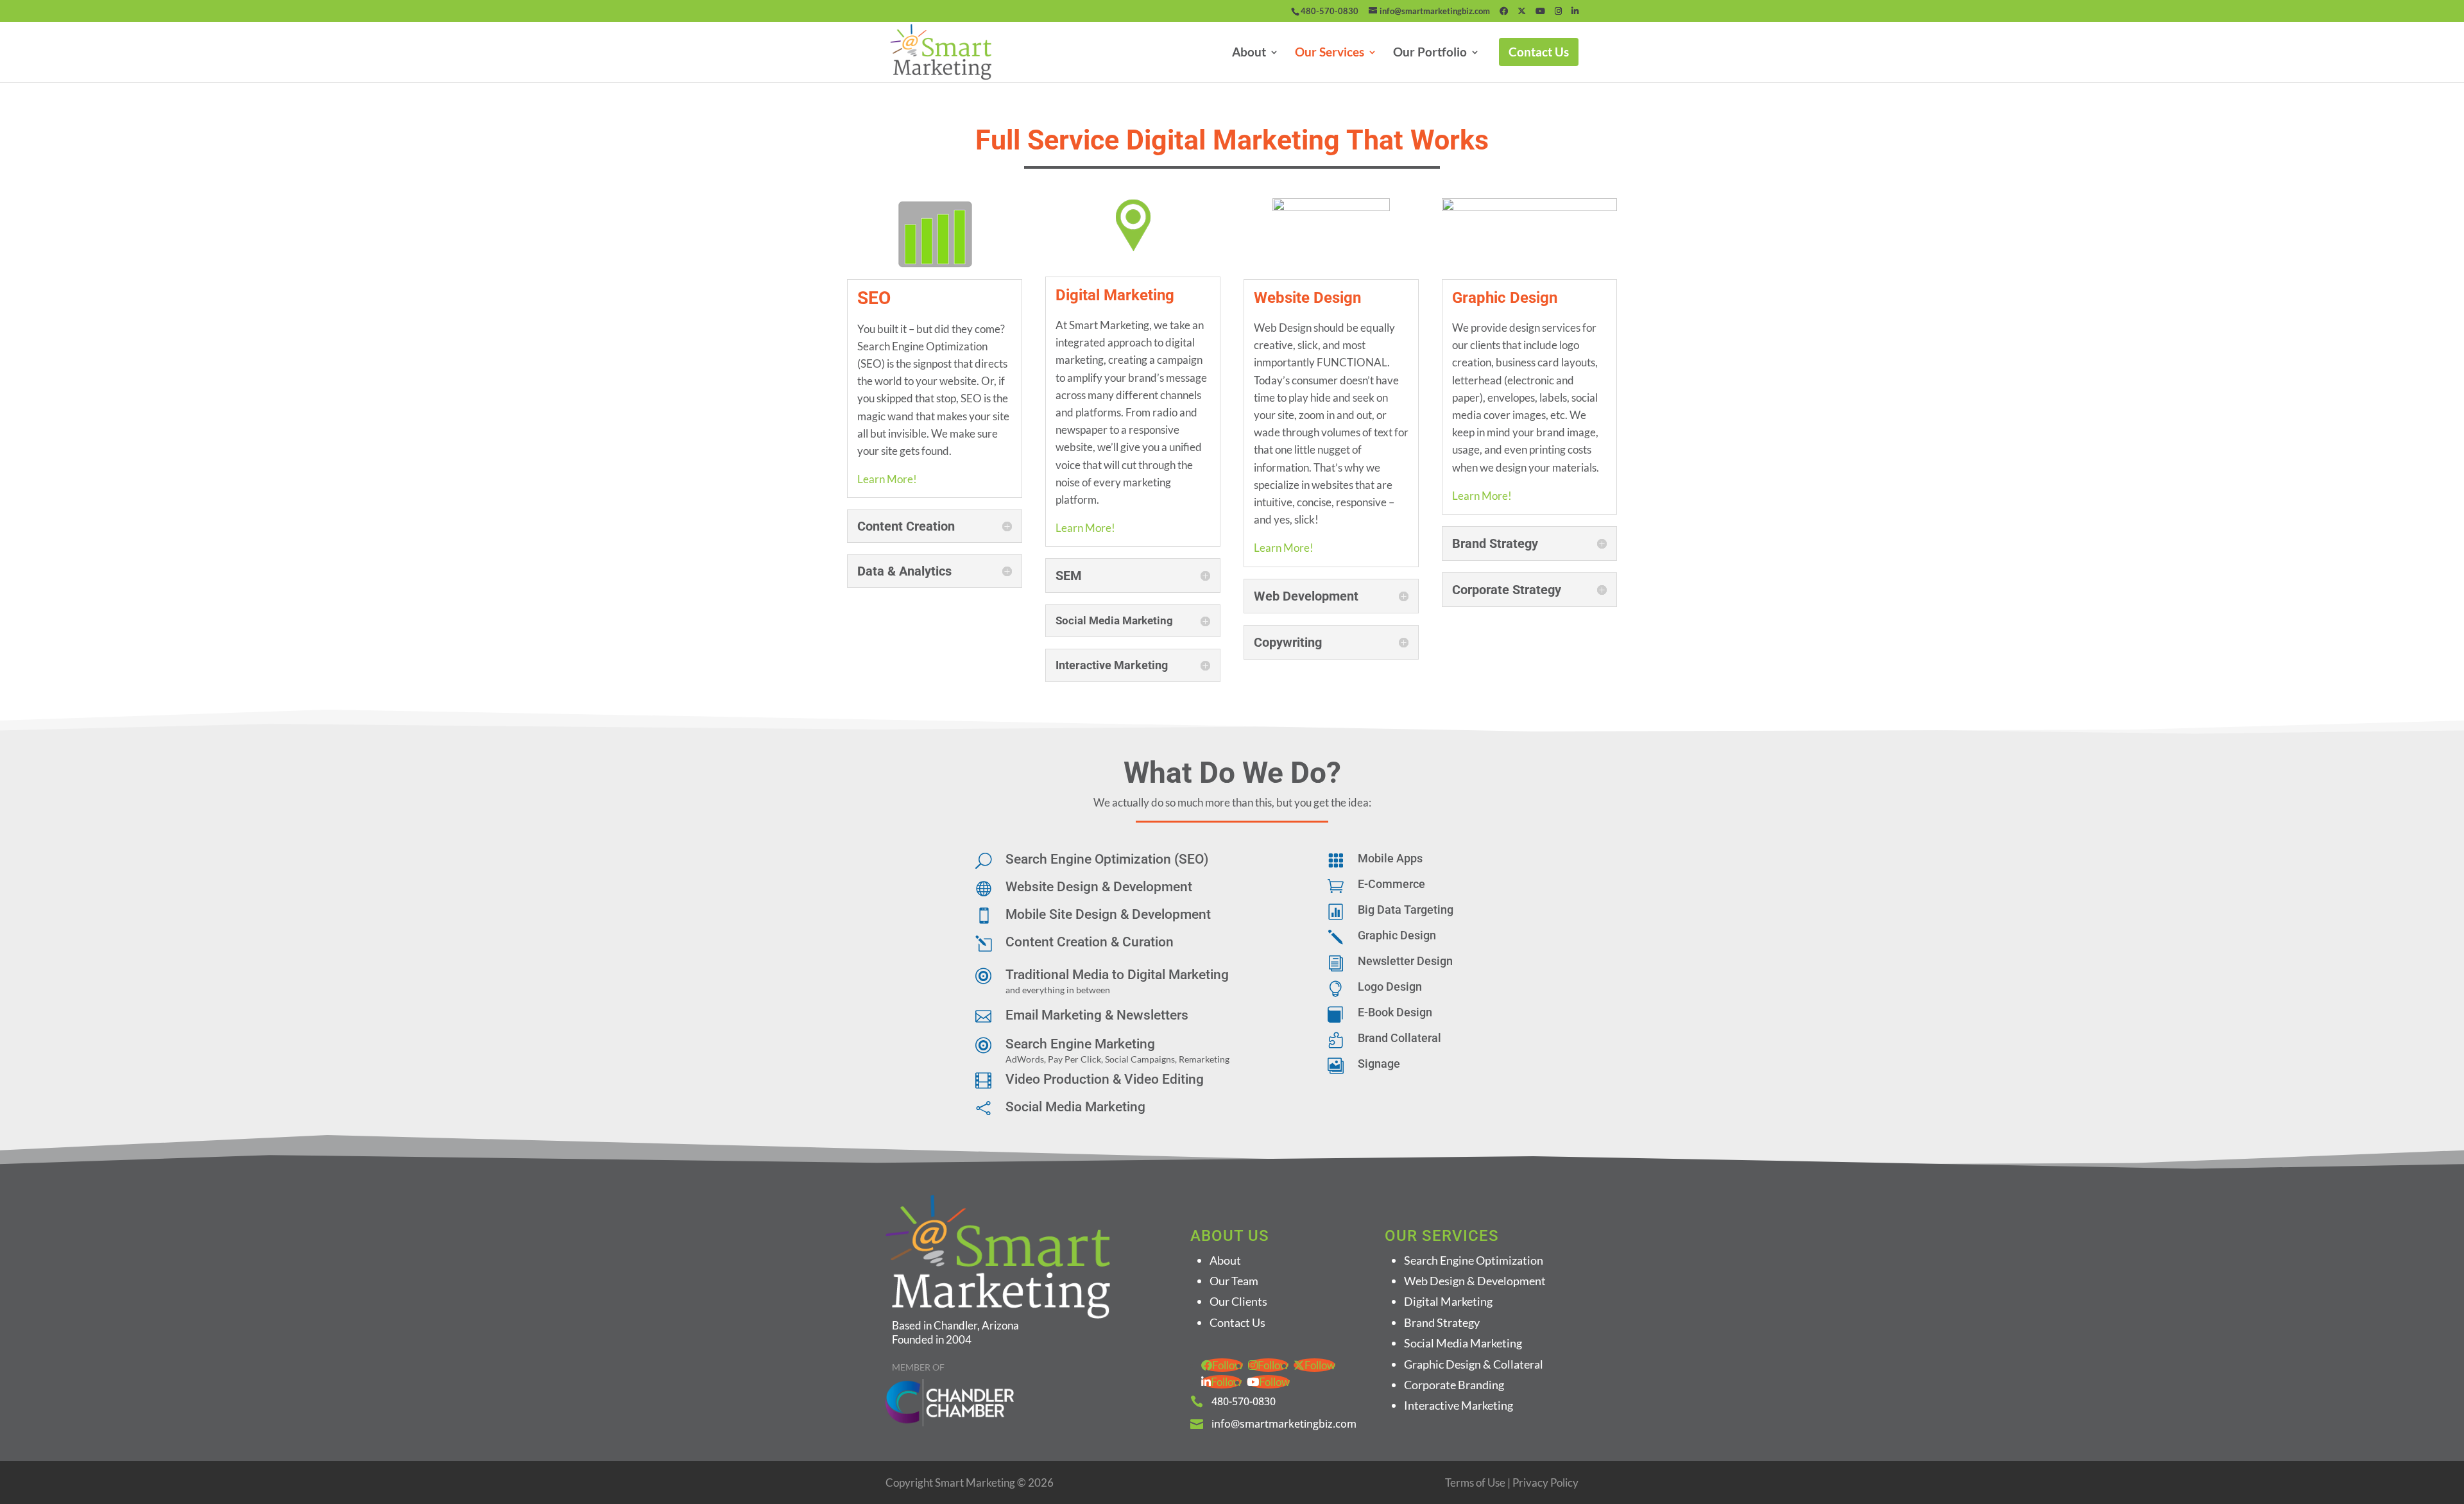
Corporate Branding (1454, 1385)
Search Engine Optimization (1474, 1260)
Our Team (1234, 1281)
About (1249, 53)
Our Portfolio (1430, 53)
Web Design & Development (1475, 1281)
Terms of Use (1475, 1483)
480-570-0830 (1330, 11)
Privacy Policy (1545, 1483)
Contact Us (1539, 52)
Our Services (1330, 53)
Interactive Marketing (1459, 1405)
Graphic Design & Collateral (1474, 1364)
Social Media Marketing (1463, 1343)
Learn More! (887, 479)
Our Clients (1238, 1301)
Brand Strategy (1442, 1322)
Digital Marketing (1448, 1301)
